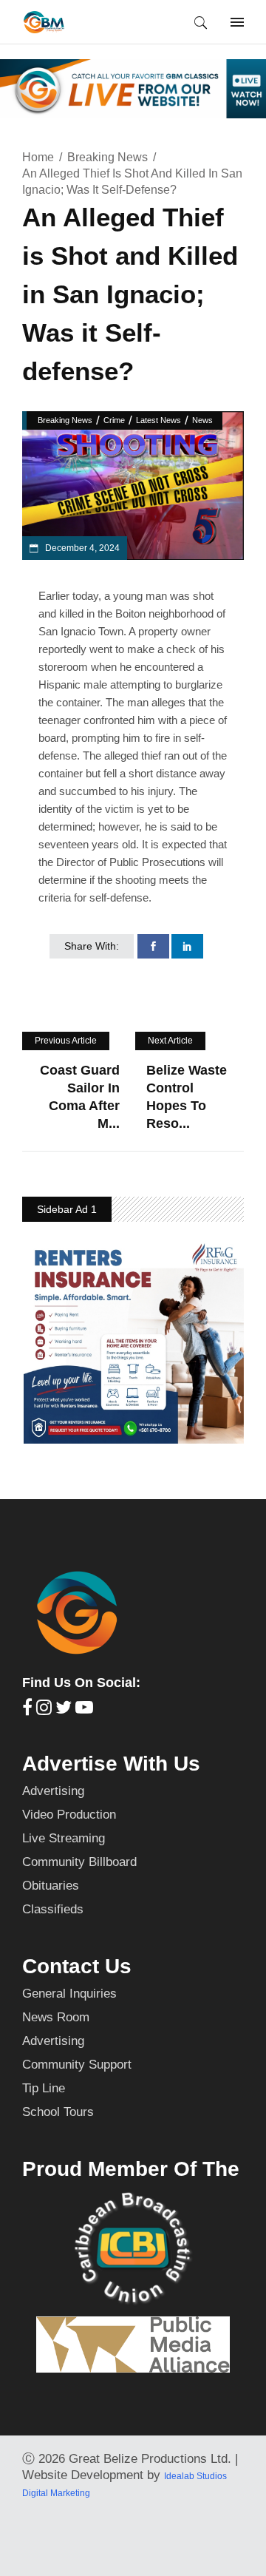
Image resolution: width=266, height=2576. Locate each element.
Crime (114, 420)
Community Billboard (79, 1862)
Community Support (77, 2065)
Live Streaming (64, 1838)
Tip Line (44, 2088)
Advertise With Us (111, 1764)
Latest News (158, 420)
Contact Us (77, 1966)
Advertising (53, 1791)
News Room (56, 2017)
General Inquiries (69, 1994)
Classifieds (53, 1909)
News (202, 420)
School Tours (58, 2112)
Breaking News (108, 157)
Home (38, 157)
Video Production (69, 1815)
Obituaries (51, 1886)
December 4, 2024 (81, 548)
